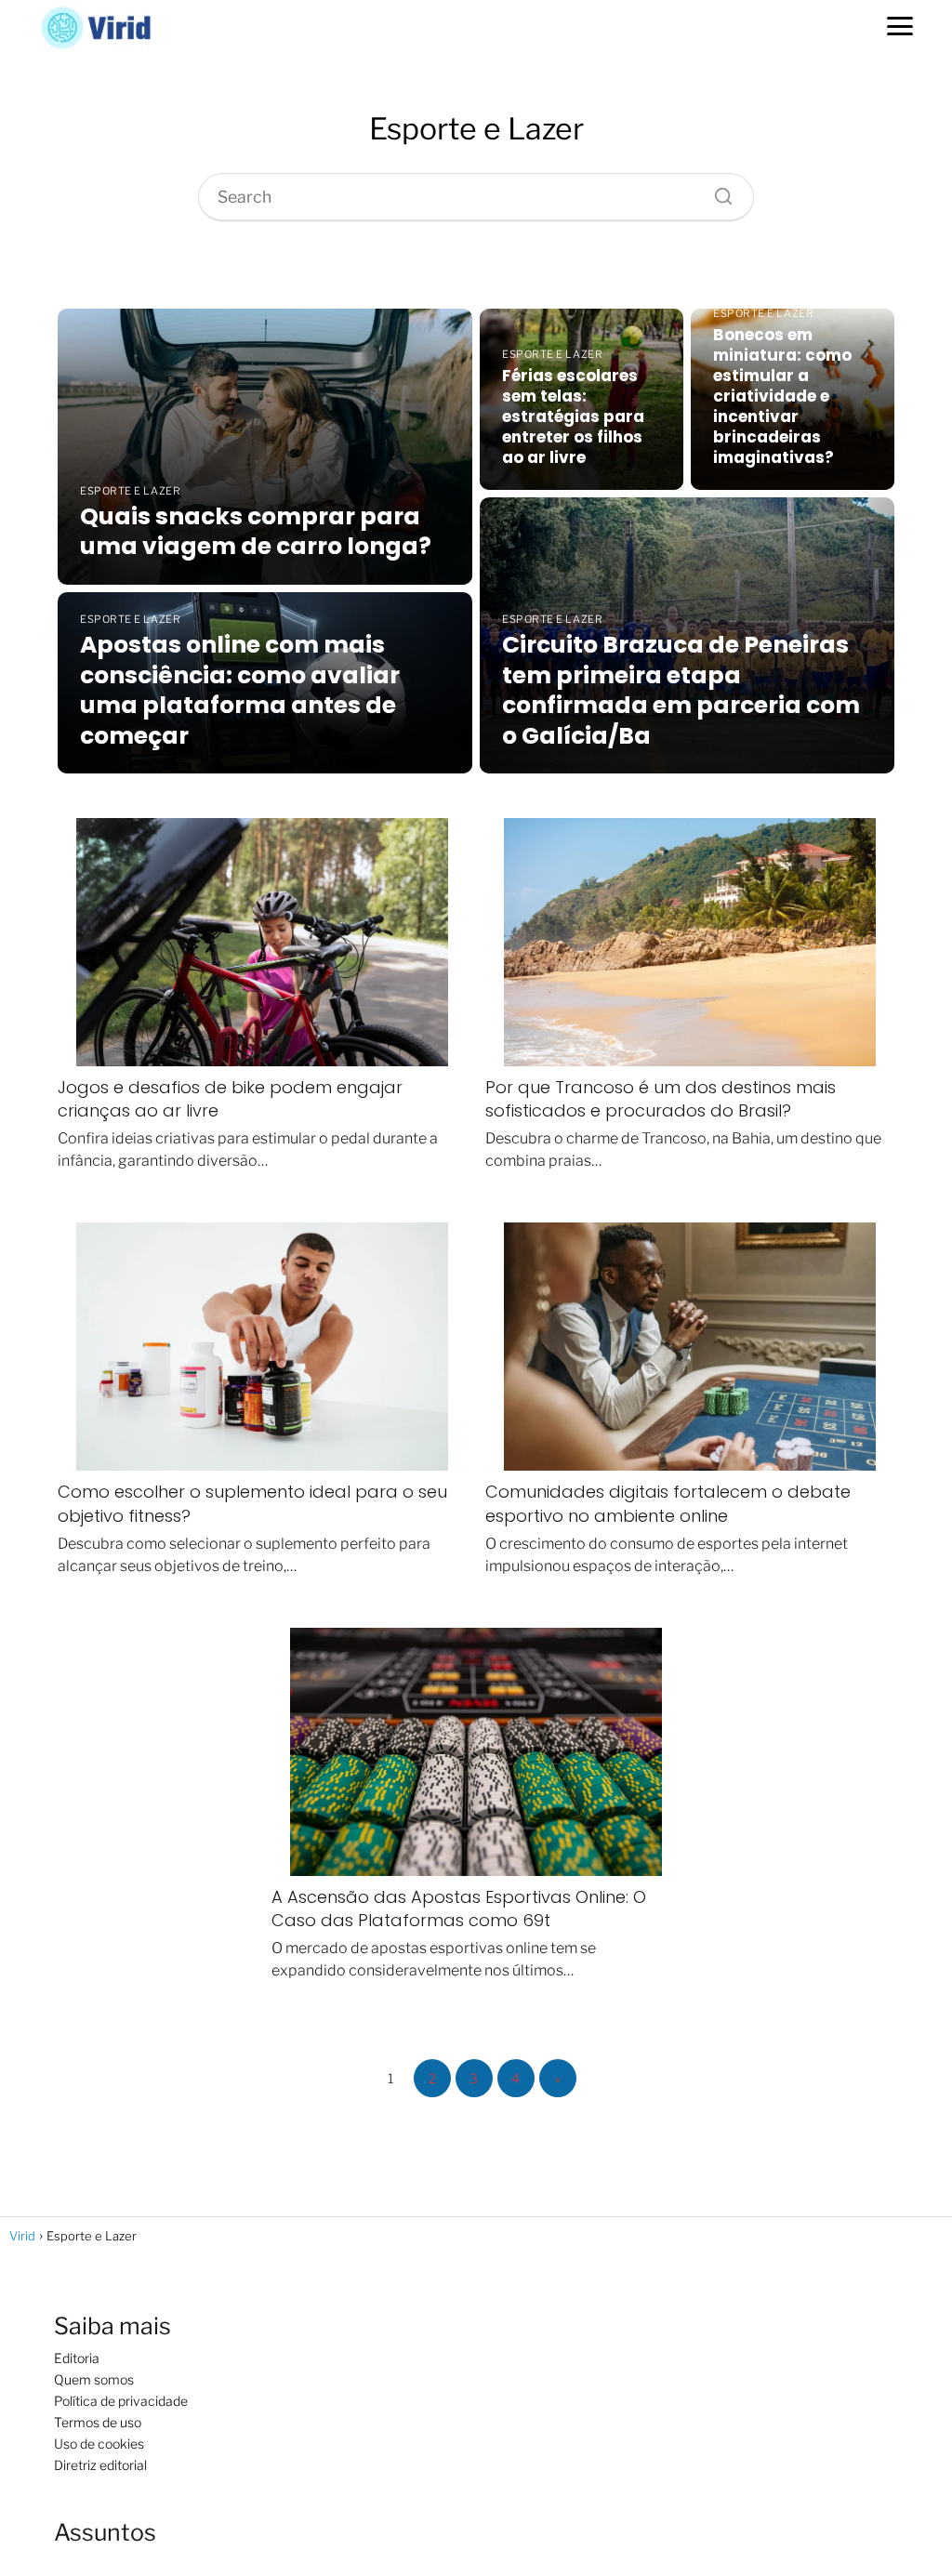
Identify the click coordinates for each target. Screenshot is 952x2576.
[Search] (717, 192)
